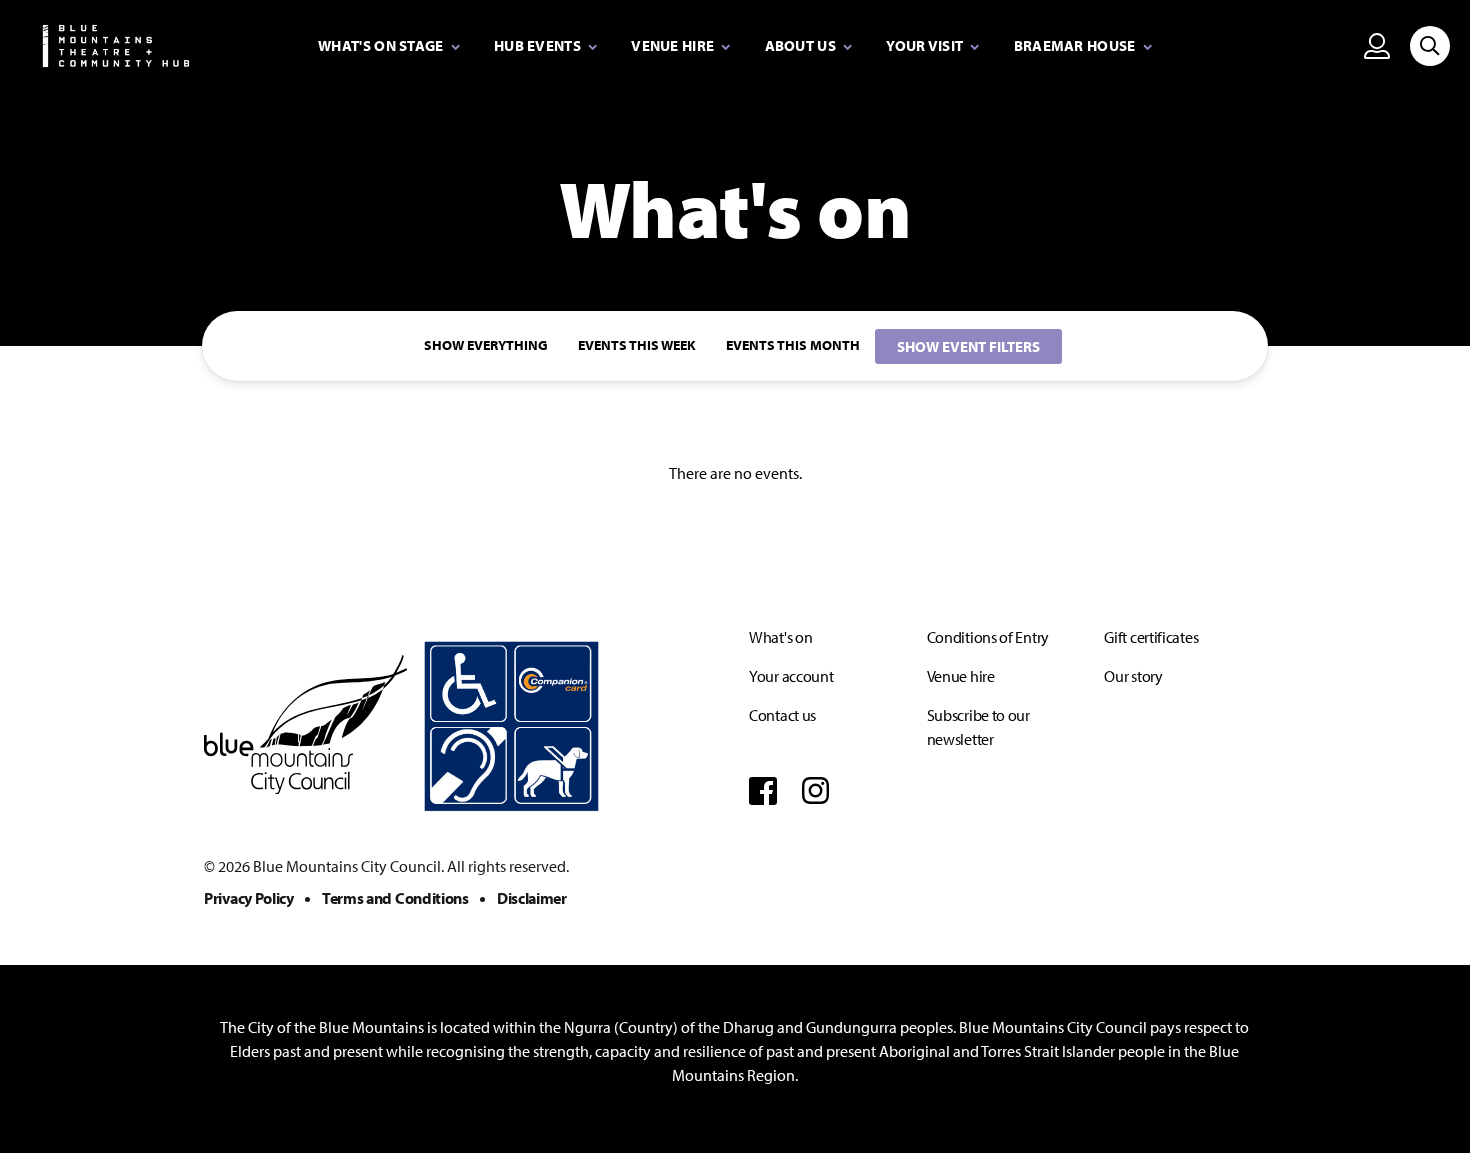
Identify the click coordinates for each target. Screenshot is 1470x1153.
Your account (791, 676)
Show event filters (968, 346)
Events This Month (793, 346)
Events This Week (637, 346)
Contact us (782, 715)
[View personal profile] (1377, 45)
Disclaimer (532, 898)
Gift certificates (1151, 637)
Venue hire (961, 676)
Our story (1133, 676)
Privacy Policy (249, 898)
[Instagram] (816, 790)
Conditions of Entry (988, 637)
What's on (780, 637)
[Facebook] (763, 790)
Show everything (486, 346)
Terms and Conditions (395, 898)
